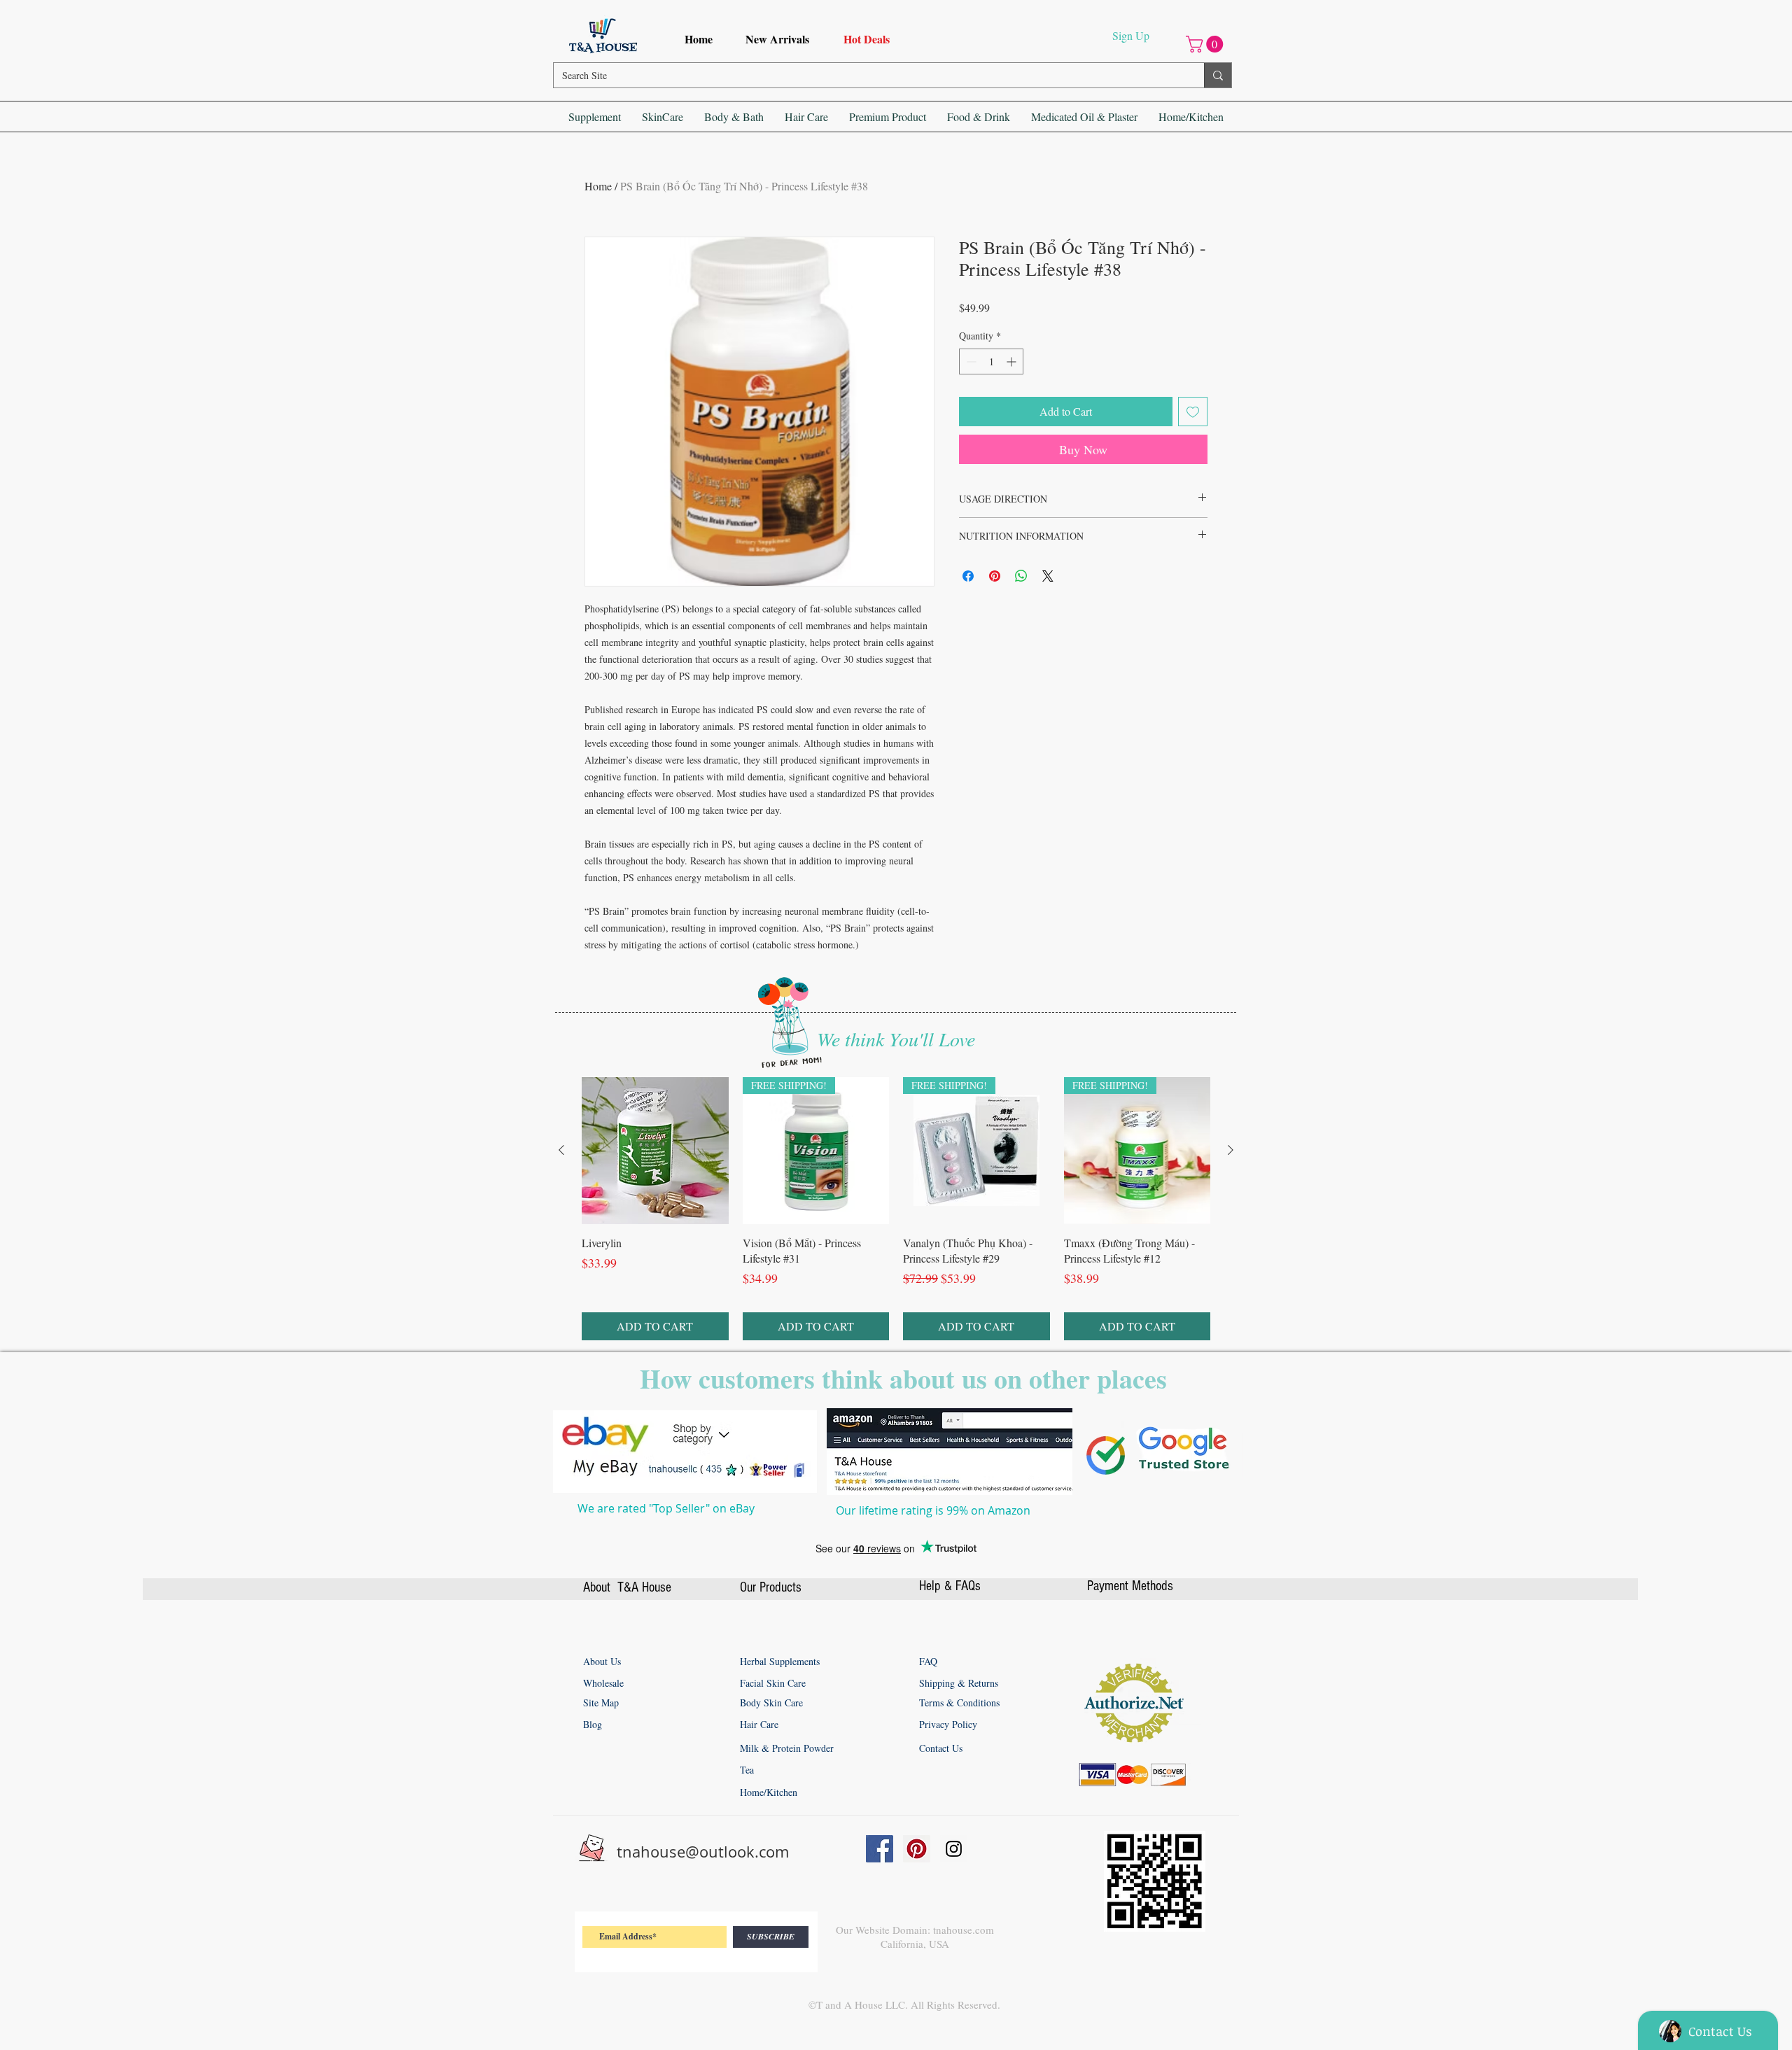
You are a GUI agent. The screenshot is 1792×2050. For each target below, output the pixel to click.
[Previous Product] (561, 1426)
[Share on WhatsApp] (1021, 576)
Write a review (1052, 1027)
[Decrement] (970, 361)
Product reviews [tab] (639, 1117)
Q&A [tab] (707, 1117)
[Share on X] (1048, 576)
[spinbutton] (991, 361)
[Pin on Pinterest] (995, 576)
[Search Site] (1218, 75)
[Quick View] (655, 1426)
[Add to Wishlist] (1193, 412)
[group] (896, 1484)
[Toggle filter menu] (1163, 1158)
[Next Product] (1231, 1426)
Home (598, 186)
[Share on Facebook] (968, 576)
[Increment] (1013, 361)
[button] (1206, 44)
